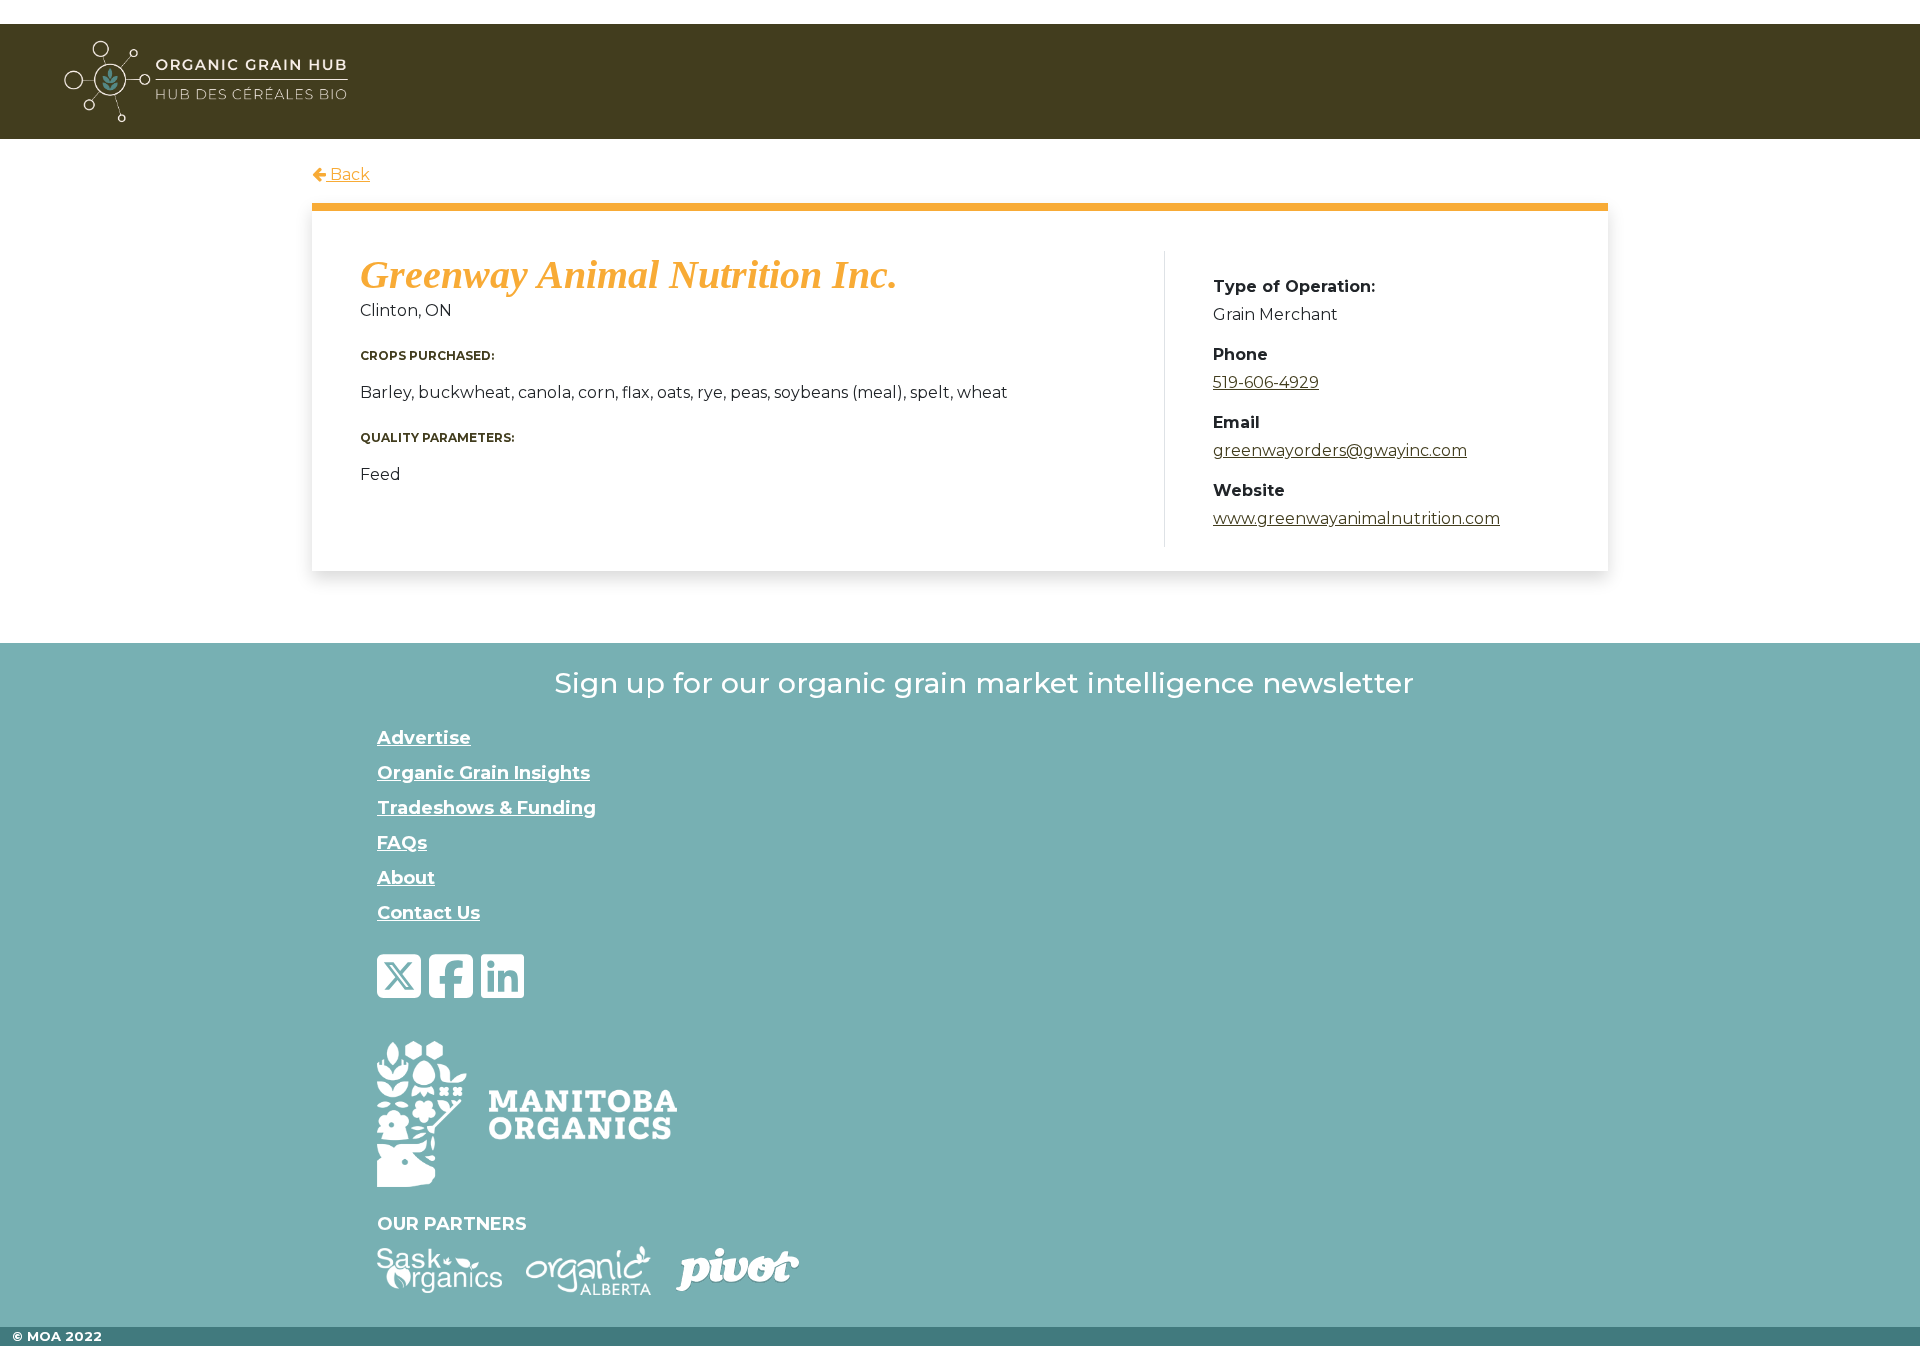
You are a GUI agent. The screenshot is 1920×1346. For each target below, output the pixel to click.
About (406, 878)
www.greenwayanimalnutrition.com (1356, 518)
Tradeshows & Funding (486, 808)
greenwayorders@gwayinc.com (1340, 450)
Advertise (424, 738)
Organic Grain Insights (483, 773)
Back (348, 174)
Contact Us (428, 913)
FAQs (402, 843)
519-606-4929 (1266, 382)
